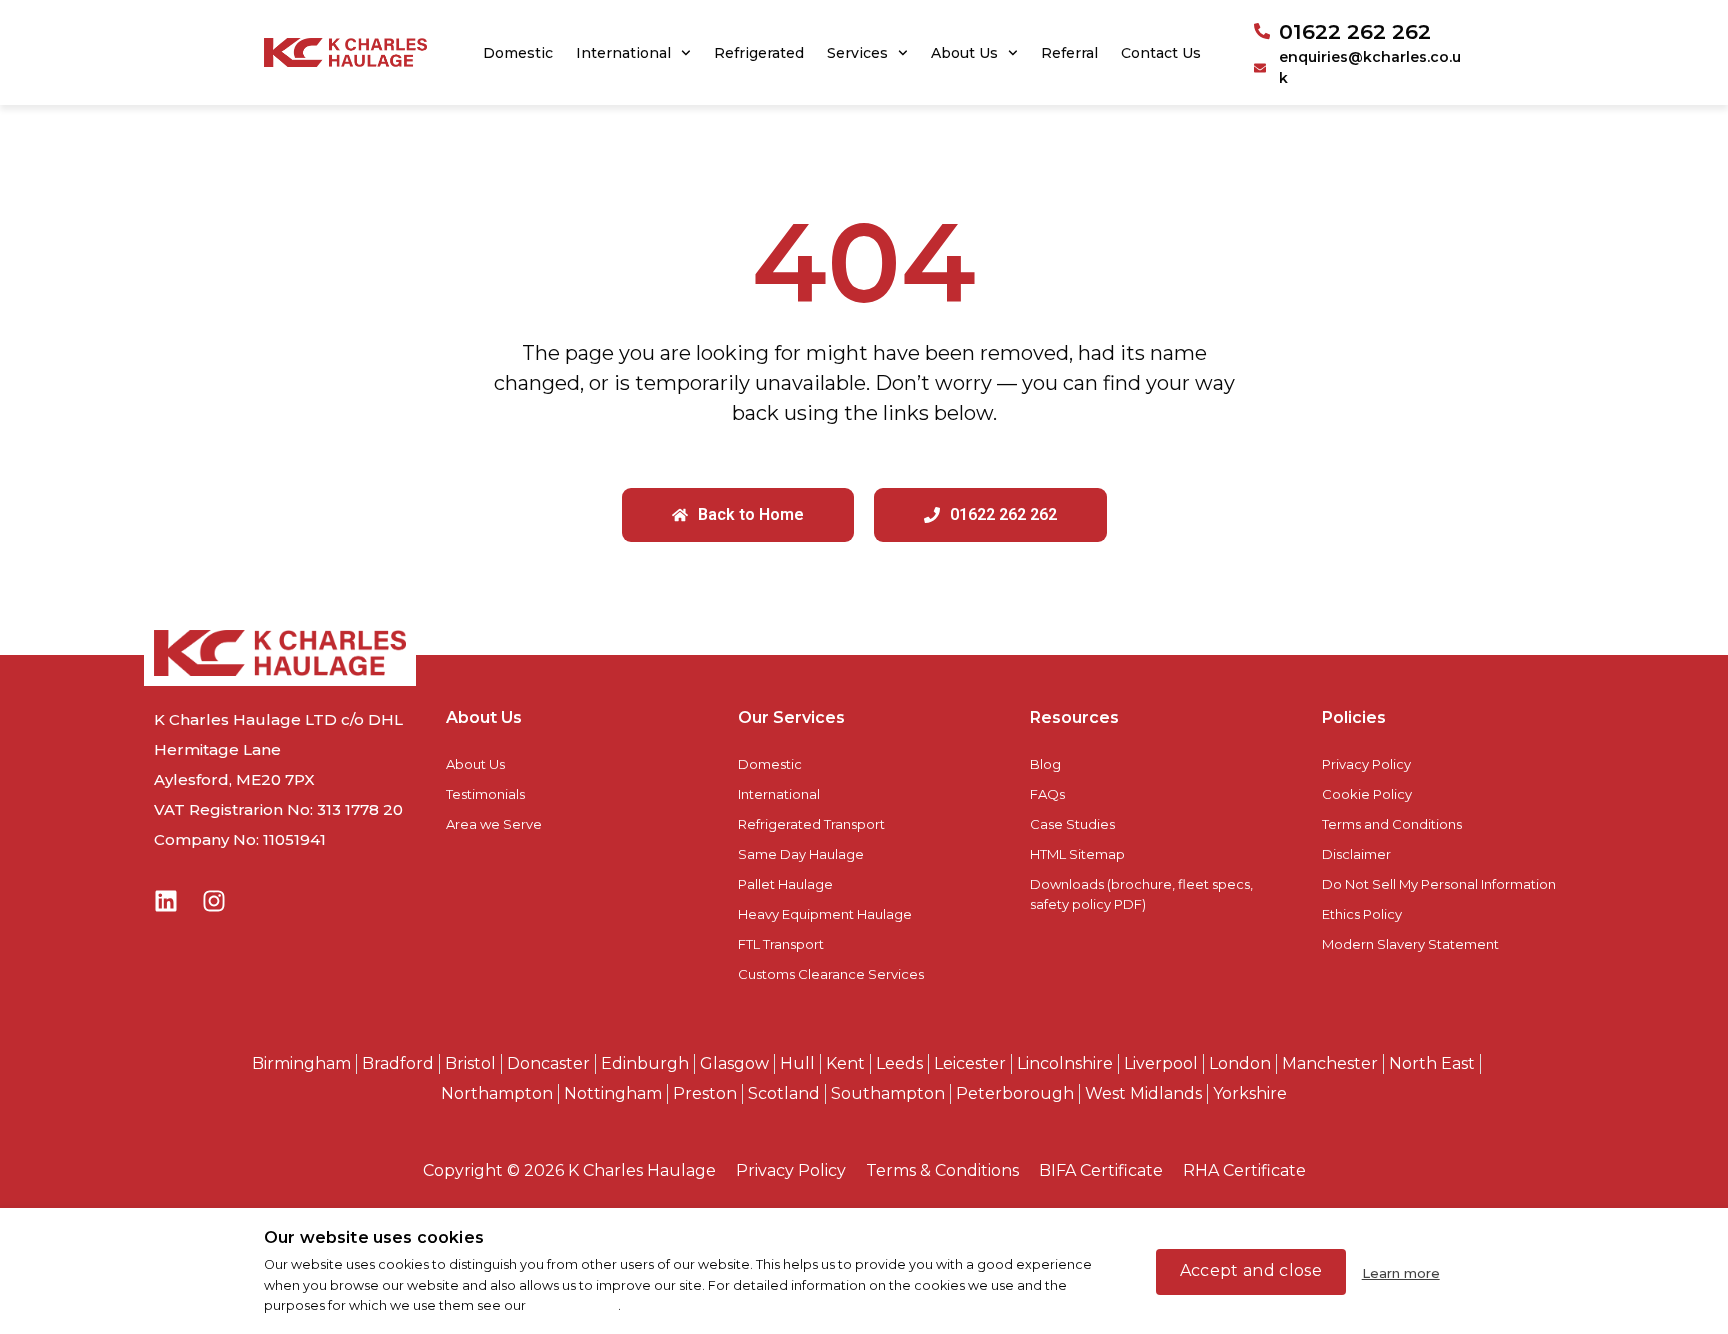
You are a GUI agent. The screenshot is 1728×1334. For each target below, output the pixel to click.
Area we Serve (494, 824)
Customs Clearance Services (831, 974)
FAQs (1047, 794)
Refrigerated (759, 53)
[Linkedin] (166, 901)
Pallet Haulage (785, 884)
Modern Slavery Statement (1410, 944)
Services (857, 53)
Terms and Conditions (1392, 824)
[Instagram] (214, 901)
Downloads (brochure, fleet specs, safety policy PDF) (1141, 894)
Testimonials (485, 794)
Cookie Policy (1367, 794)
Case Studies (1072, 824)
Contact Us (1161, 53)
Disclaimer (1356, 854)
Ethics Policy (1362, 914)
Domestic (518, 53)
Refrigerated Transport (811, 824)
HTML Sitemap (1077, 854)
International (623, 53)
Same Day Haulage (801, 854)
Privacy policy (573, 1305)
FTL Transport (781, 944)
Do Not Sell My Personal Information (1439, 884)
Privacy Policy (1366, 764)
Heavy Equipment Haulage (825, 914)
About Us (964, 53)
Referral (1069, 53)
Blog (1045, 764)
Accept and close (1251, 1270)
